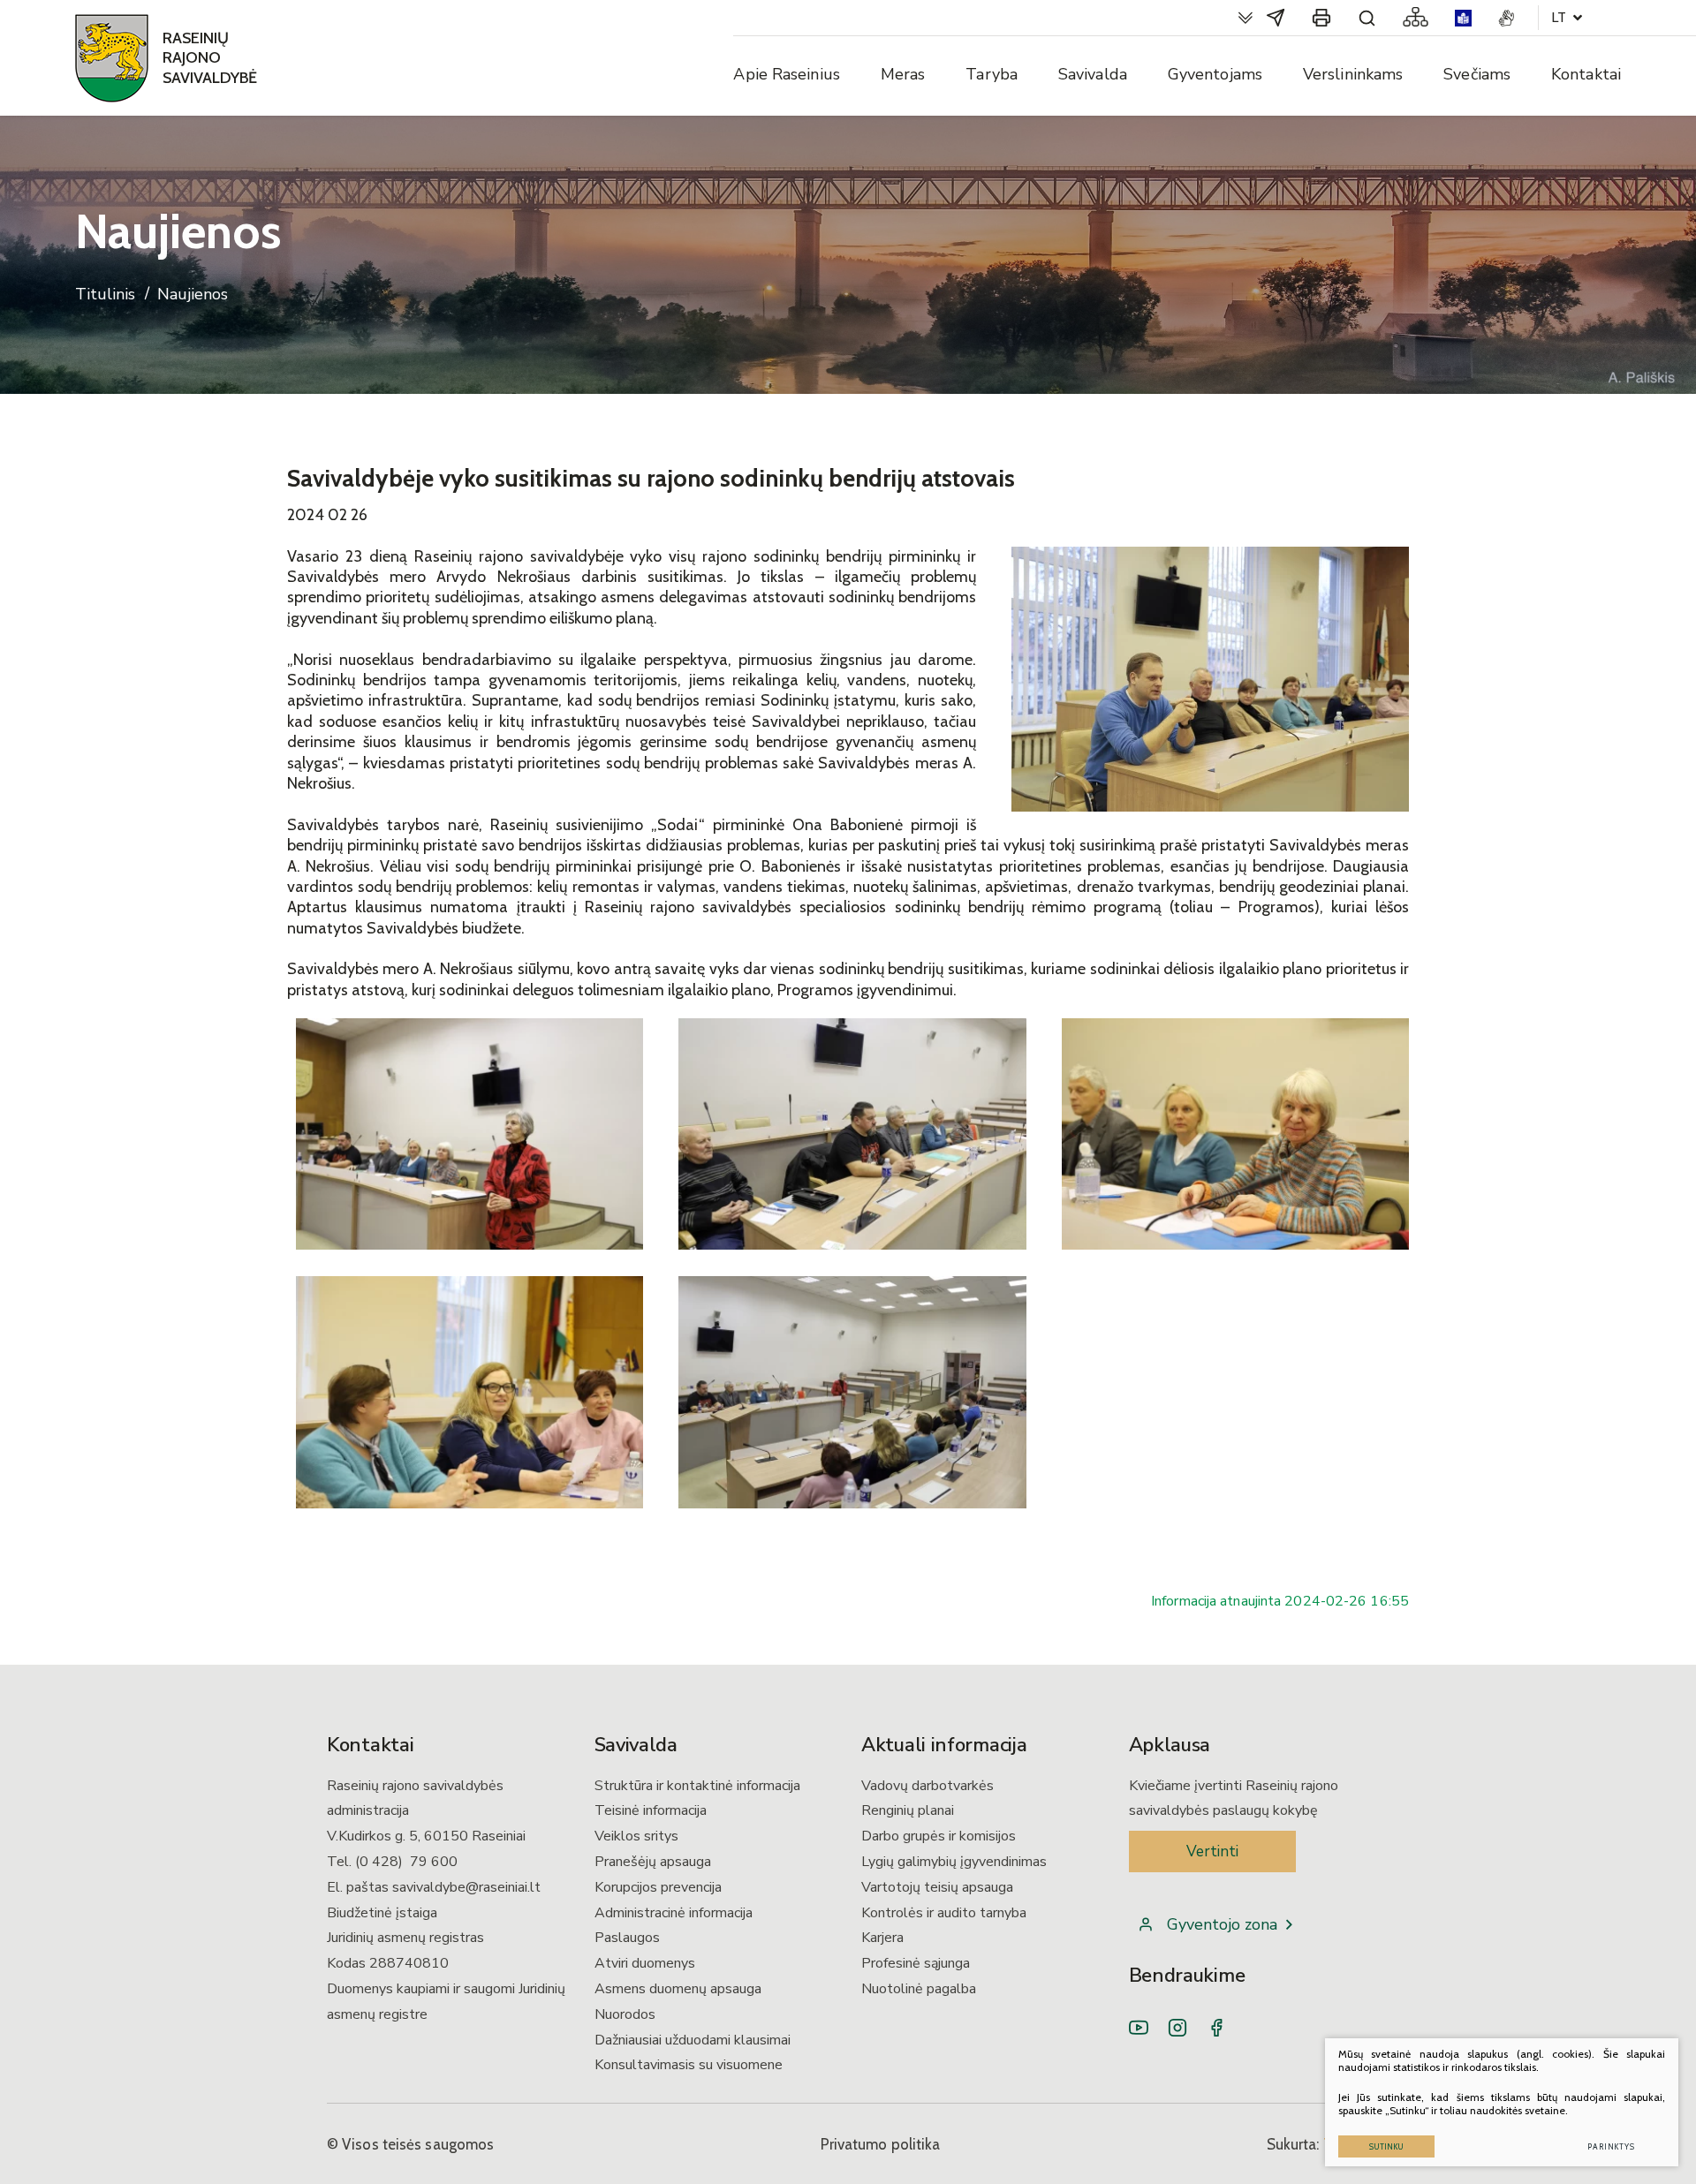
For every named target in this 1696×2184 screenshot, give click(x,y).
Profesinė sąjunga (916, 1963)
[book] (1463, 18)
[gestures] (1507, 18)
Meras (903, 74)
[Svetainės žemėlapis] (1416, 18)
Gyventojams (1215, 74)
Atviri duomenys (645, 1963)
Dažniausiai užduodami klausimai (693, 2040)
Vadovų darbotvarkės (927, 1786)
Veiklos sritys (636, 1836)
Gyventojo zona (1222, 1924)
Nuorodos (625, 2014)
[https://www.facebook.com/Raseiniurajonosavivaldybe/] (1216, 2028)
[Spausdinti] (1321, 18)
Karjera (882, 1938)
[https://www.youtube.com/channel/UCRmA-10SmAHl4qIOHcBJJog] (1139, 2028)
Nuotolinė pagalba (919, 1989)
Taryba (992, 74)
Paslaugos (627, 1938)
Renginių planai (908, 1810)
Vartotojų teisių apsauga (937, 1887)
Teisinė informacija (651, 1810)
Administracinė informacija (674, 1913)
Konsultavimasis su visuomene (689, 2065)
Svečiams (1477, 74)
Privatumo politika (881, 2144)
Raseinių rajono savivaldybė (210, 58)
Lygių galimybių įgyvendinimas (954, 1862)
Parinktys (1611, 2146)
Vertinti (1212, 1851)
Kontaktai (1586, 74)
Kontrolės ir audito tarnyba (944, 1913)
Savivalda (1093, 74)
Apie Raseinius (786, 74)
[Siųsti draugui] (1276, 18)
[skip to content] (1245, 18)
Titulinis (105, 295)
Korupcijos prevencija (658, 1887)
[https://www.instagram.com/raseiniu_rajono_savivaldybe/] (1177, 2028)
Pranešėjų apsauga (653, 1862)
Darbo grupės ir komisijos (939, 1836)
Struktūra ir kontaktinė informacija (697, 1786)
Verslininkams (1353, 74)
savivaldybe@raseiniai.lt (466, 1887)
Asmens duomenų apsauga (678, 1989)
